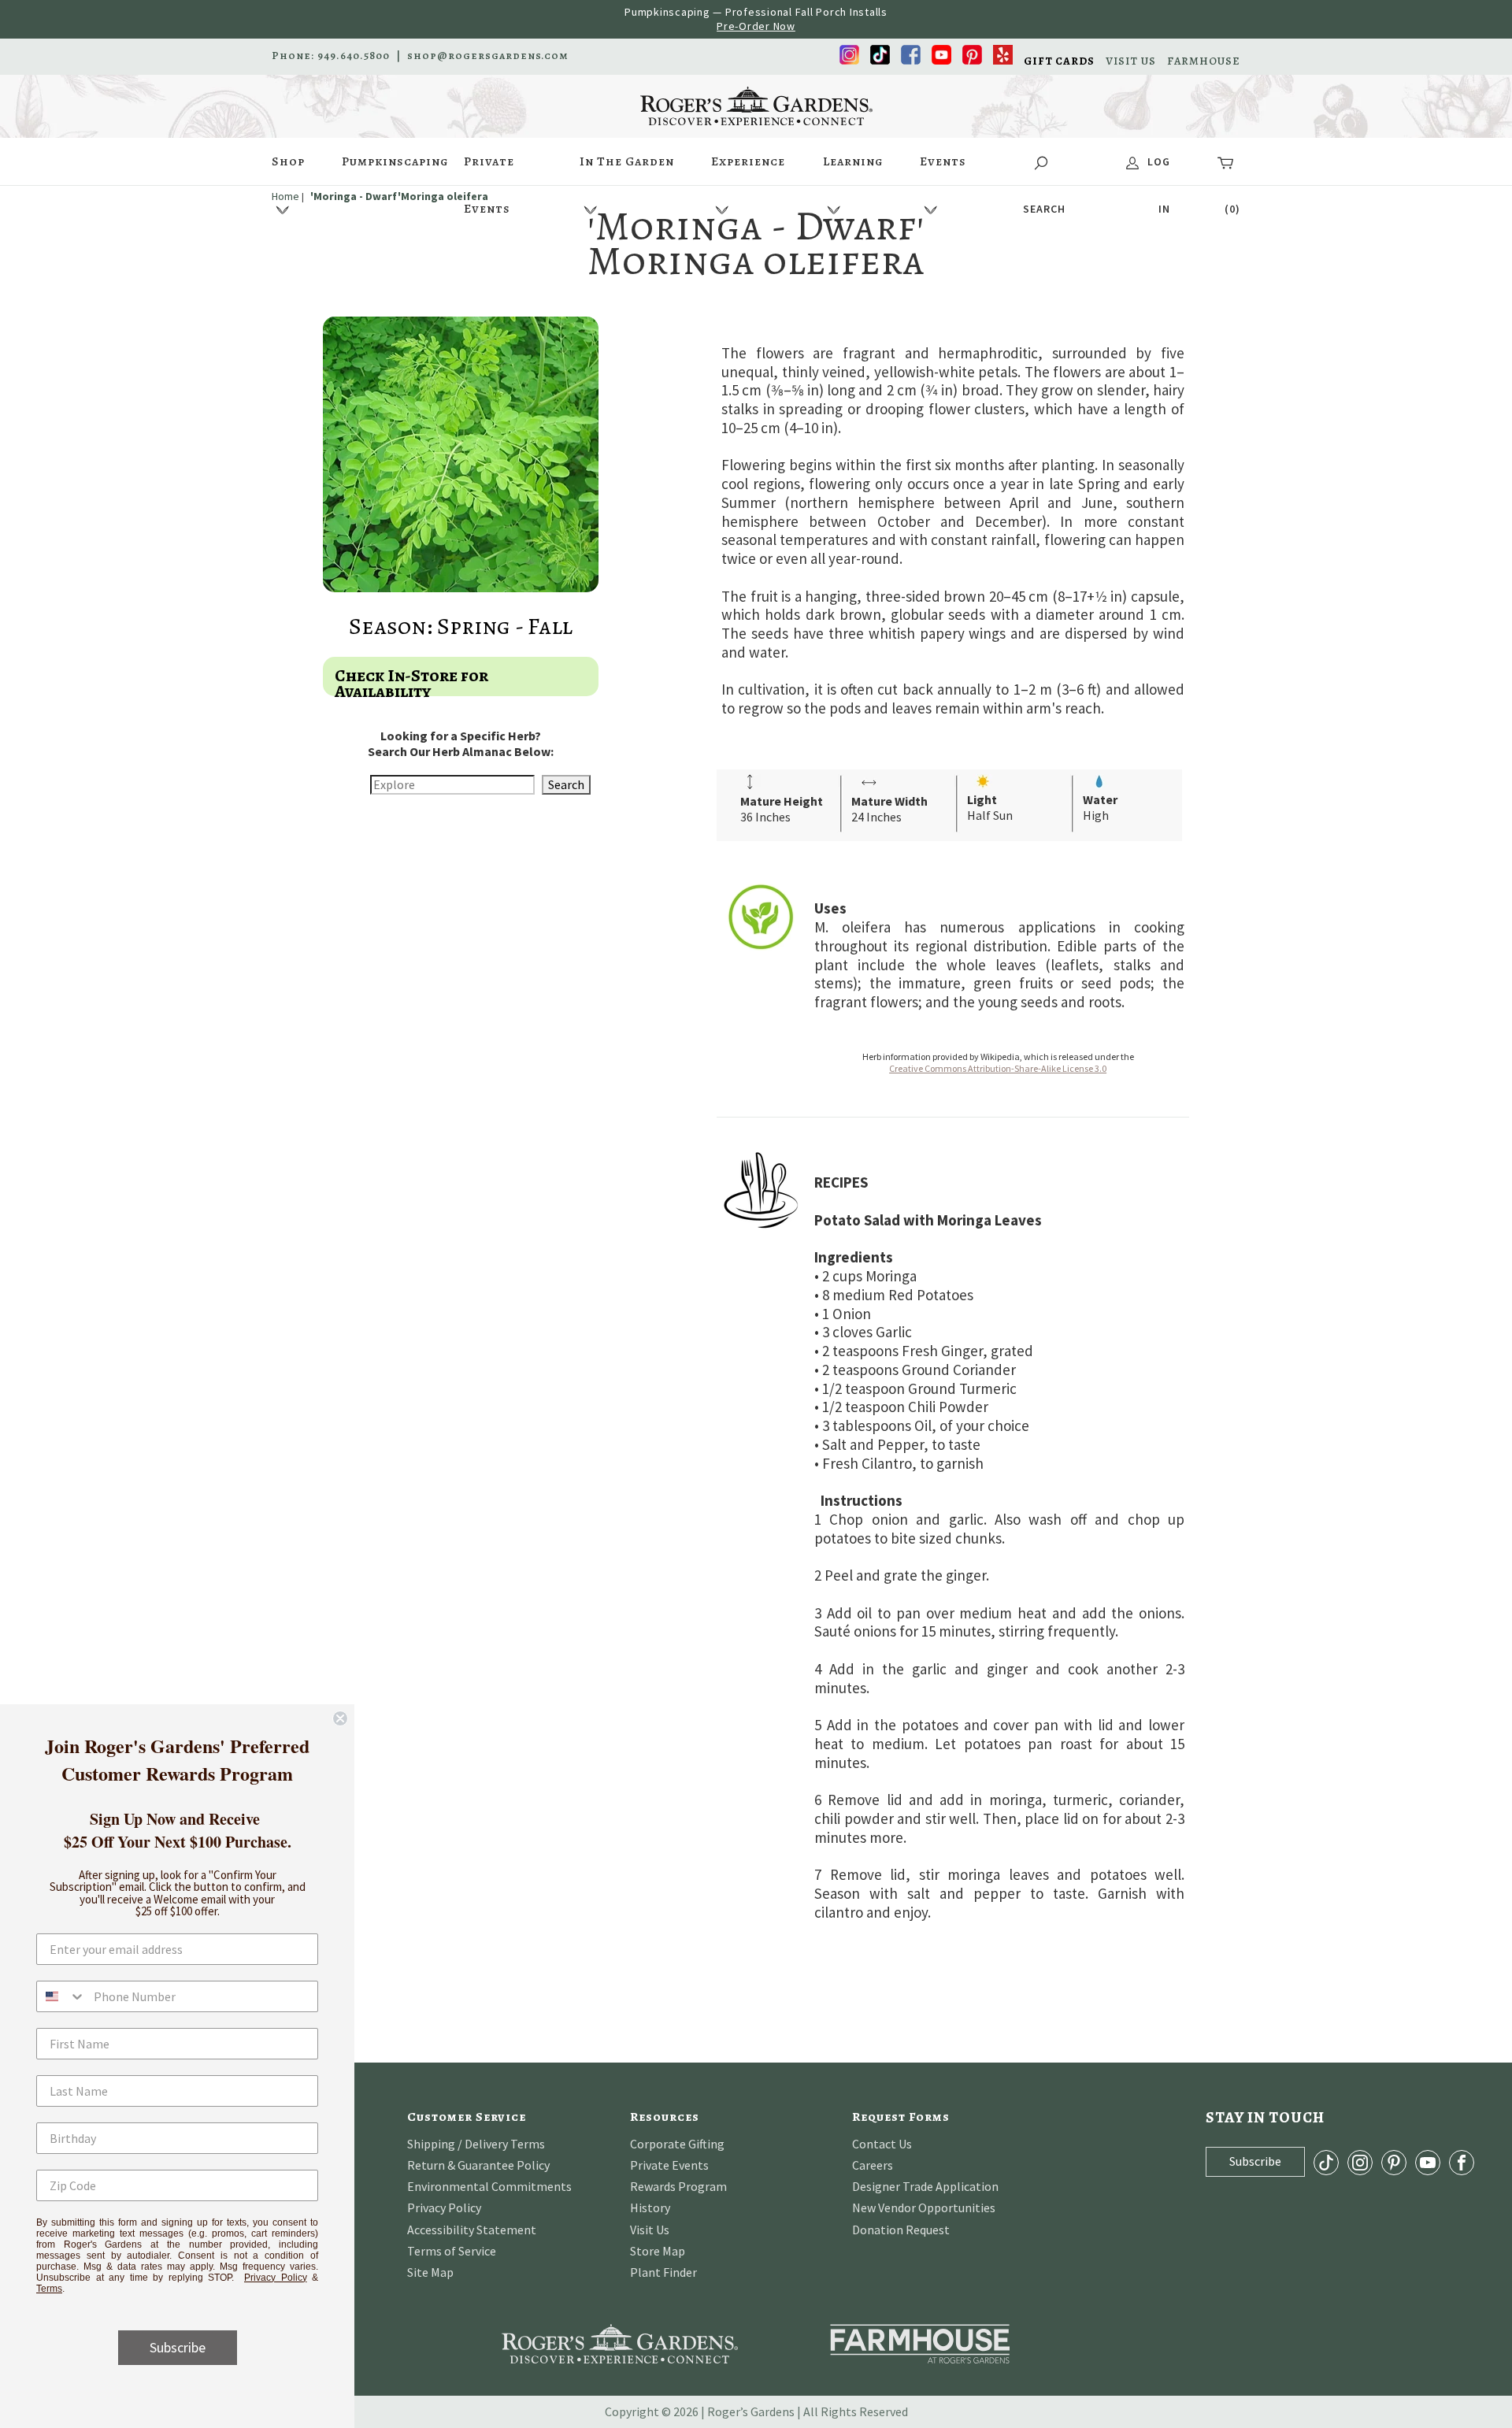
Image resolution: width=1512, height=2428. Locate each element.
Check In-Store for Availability (411, 684)
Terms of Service (452, 2251)
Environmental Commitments (489, 2186)
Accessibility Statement (472, 2230)
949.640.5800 (354, 56)
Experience (748, 161)
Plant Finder (663, 2272)
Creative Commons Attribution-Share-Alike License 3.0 (998, 1068)
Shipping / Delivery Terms (476, 2144)
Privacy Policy (444, 2207)
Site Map (430, 2272)
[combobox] (61, 1996)
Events (943, 161)
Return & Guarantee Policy (478, 2165)
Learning (853, 161)
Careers (873, 2165)
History (650, 2207)
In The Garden (627, 161)
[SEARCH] (1044, 161)
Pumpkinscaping (395, 161)
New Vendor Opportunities (924, 2207)
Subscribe (178, 2347)
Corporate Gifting (677, 2144)
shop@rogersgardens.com (488, 56)
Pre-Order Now (756, 26)
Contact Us (882, 2144)
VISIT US (1131, 61)
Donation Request (901, 2230)
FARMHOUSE (1204, 61)
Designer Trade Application (925, 2186)
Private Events (489, 169)
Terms (49, 2289)
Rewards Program (678, 2186)
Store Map (658, 2251)
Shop (288, 161)
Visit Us (650, 2230)
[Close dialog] (340, 1718)
